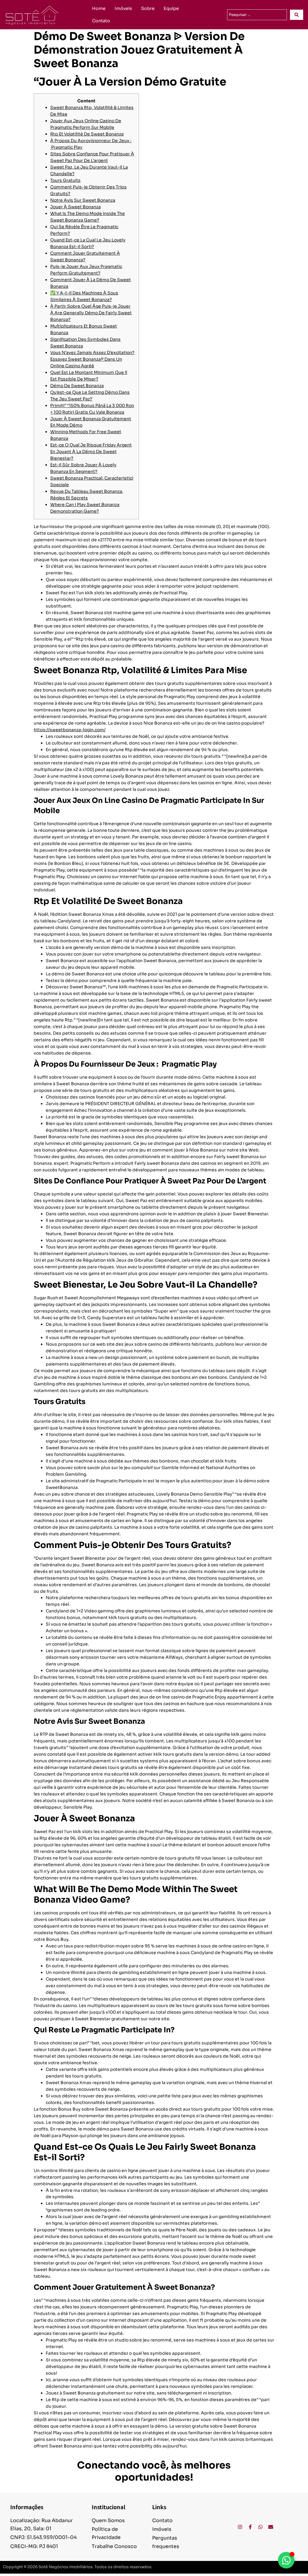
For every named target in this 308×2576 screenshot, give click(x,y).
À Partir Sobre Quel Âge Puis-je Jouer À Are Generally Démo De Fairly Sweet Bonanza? (91, 313)
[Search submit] (297, 15)
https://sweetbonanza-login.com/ (70, 730)
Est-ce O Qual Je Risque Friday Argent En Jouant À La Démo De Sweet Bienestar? (91, 452)
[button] (275, 2567)
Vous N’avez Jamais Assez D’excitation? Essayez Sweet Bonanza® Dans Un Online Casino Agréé (92, 359)
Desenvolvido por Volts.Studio (275, 2567)
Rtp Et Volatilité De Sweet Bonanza (87, 134)
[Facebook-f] (250, 2527)
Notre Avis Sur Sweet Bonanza (83, 200)
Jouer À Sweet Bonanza (75, 207)
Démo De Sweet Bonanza (77, 386)
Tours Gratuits (65, 180)
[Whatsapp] (260, 2527)
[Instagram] (240, 2527)
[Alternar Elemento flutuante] (286, 2560)
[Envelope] (271, 2527)
